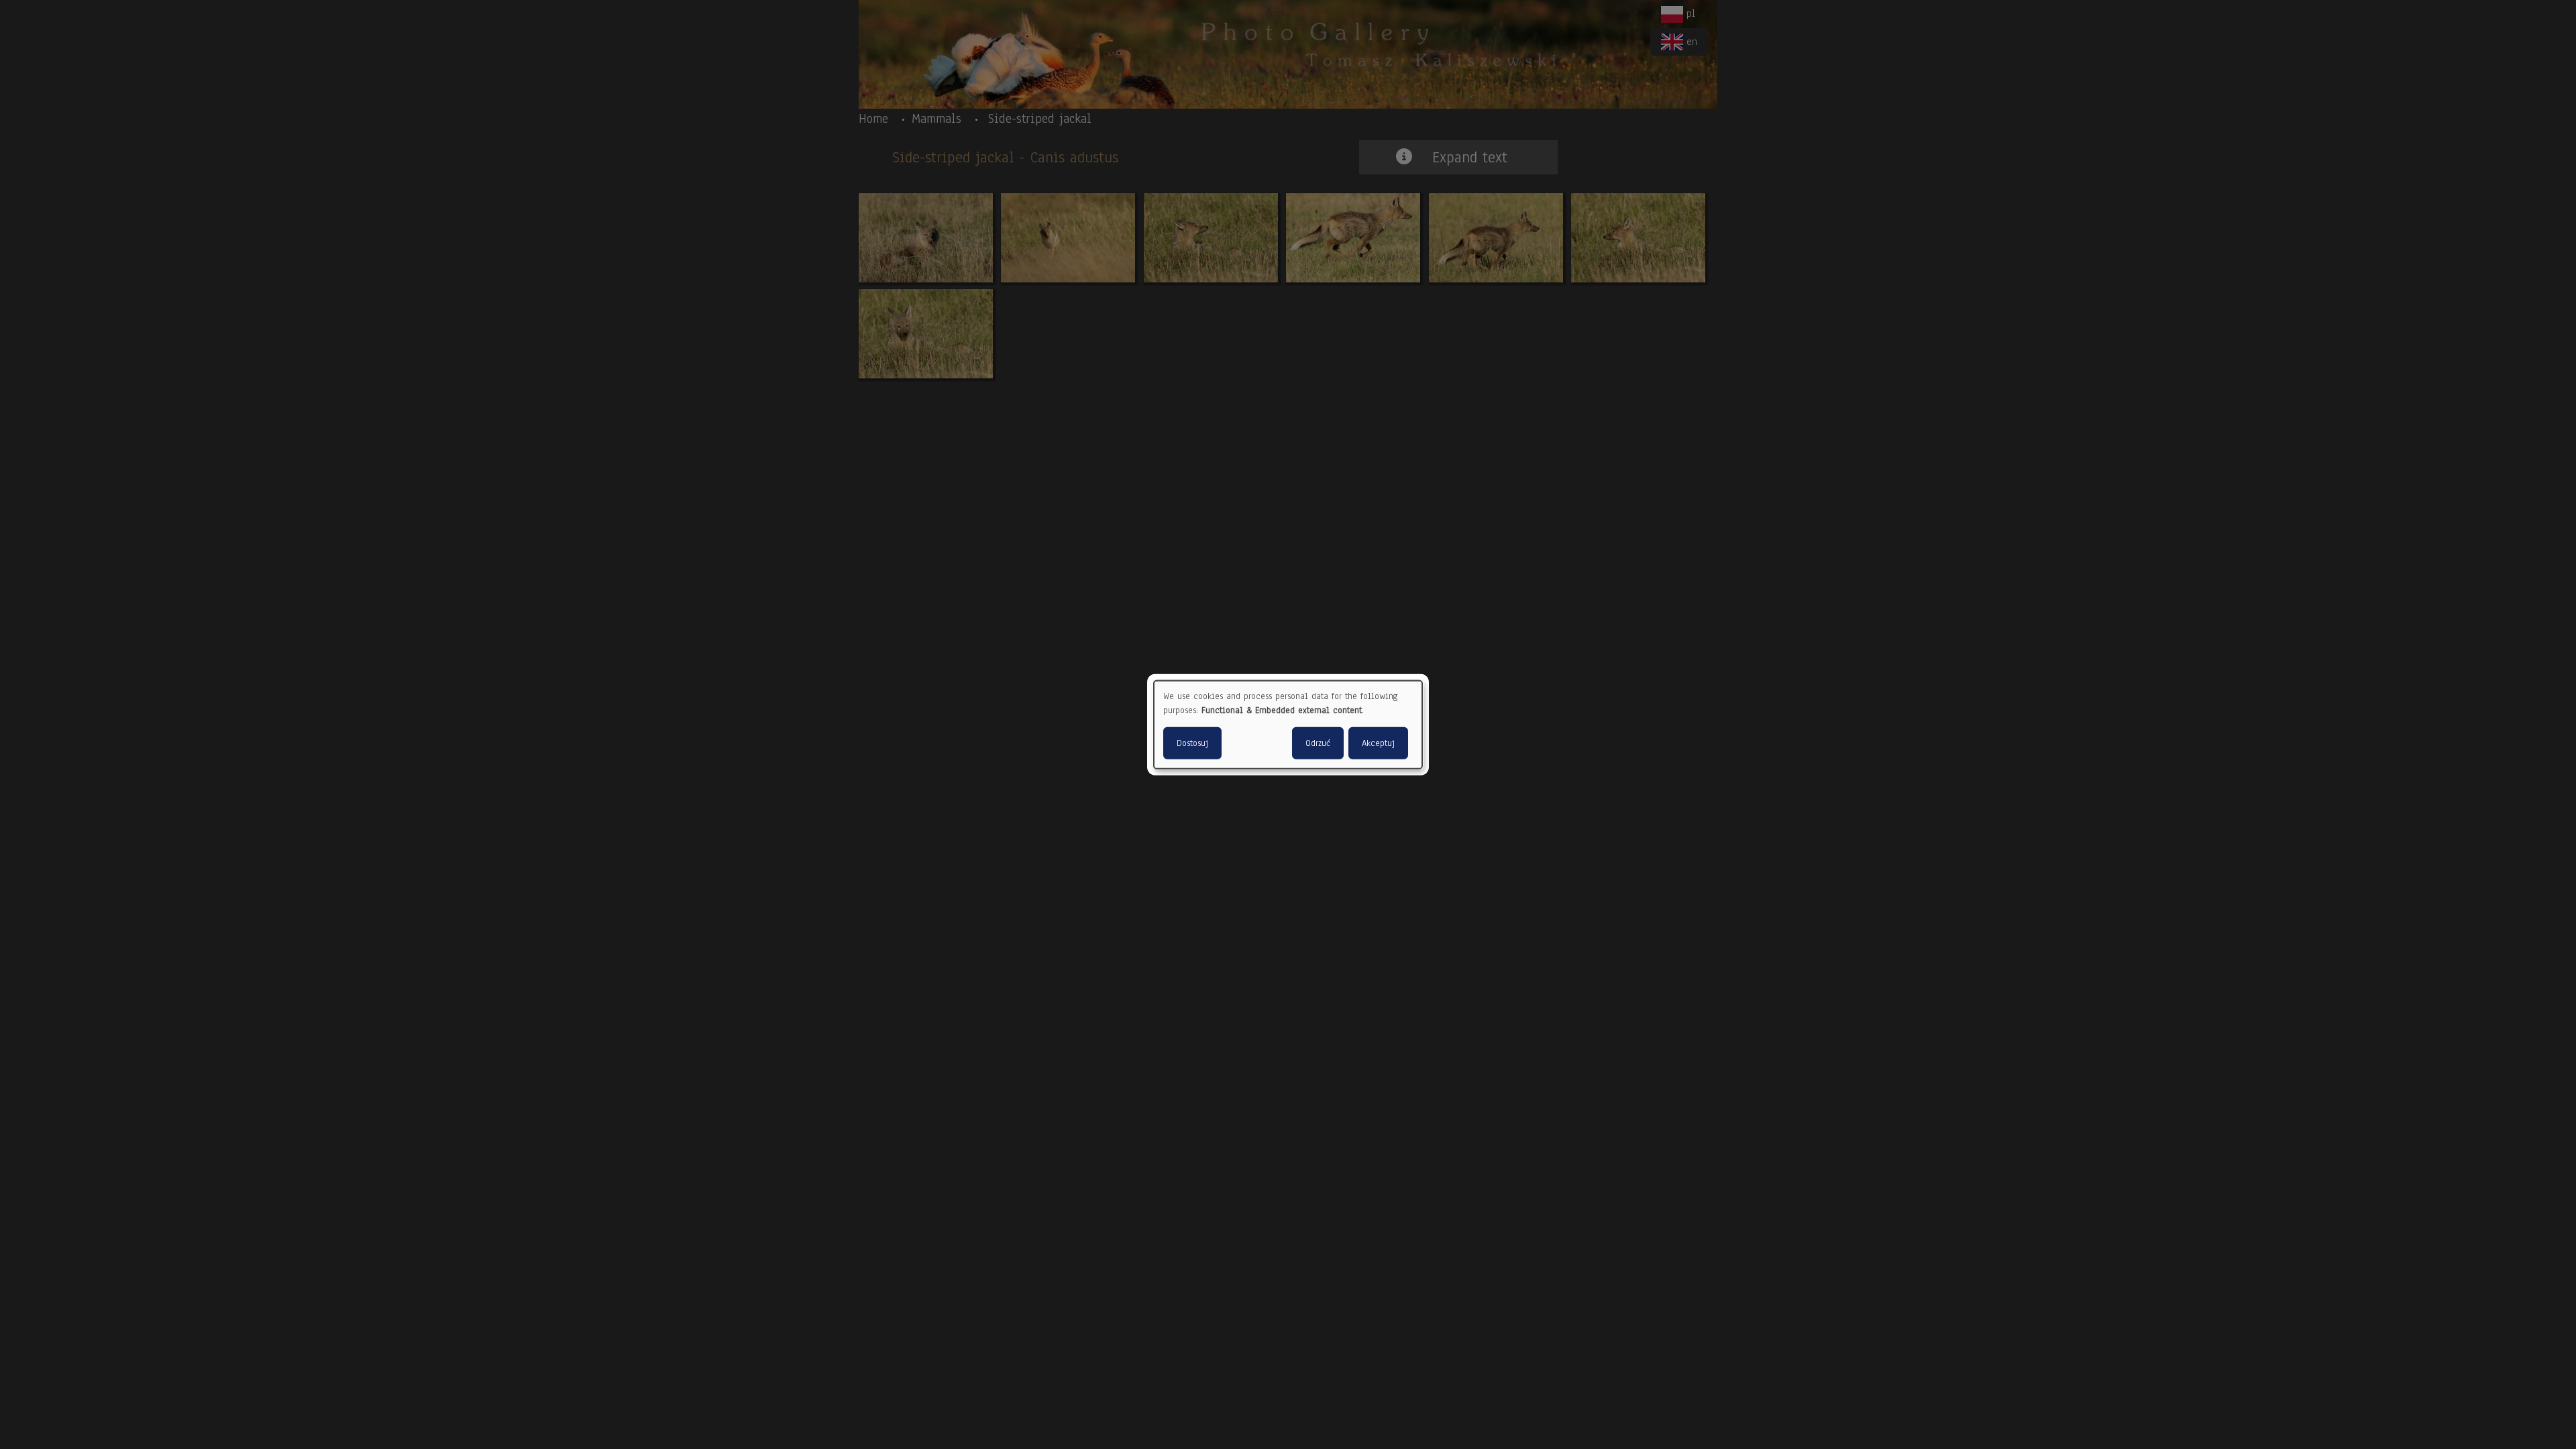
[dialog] (1288, 725)
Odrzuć (1318, 743)
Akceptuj (1378, 743)
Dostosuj (1192, 743)
